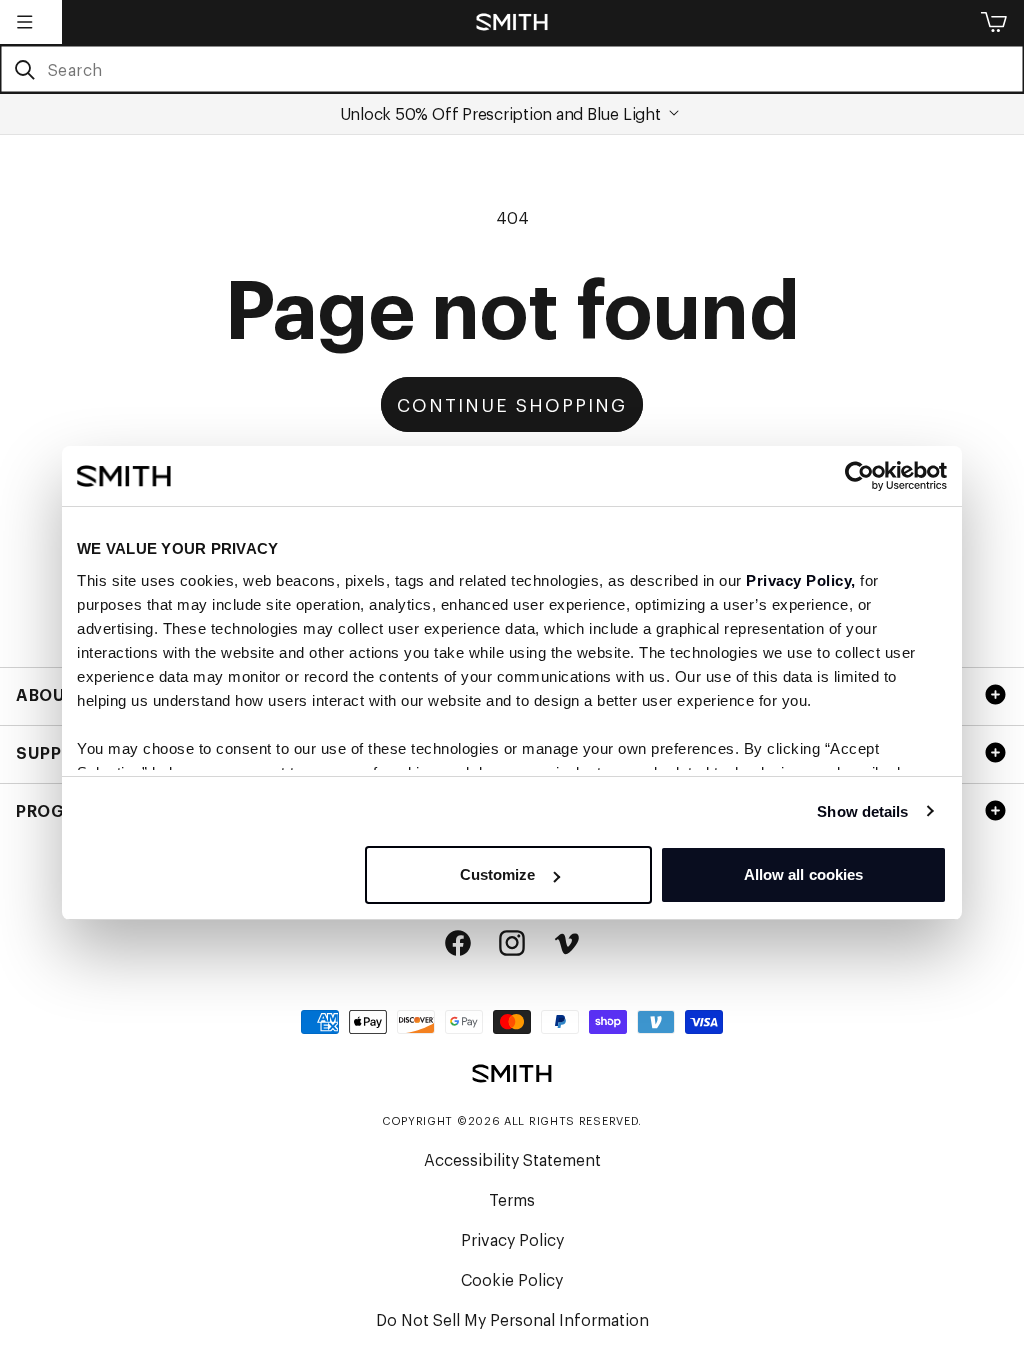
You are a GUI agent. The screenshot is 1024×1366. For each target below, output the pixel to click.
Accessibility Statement (512, 1159)
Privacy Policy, (801, 580)
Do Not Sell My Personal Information (512, 1319)
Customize (498, 874)
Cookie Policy (512, 1279)
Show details (862, 811)
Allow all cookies (804, 874)
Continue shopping (512, 404)
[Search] (24, 70)
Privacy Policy (512, 1239)
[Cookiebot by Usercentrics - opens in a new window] (859, 476)
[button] (25, 22)
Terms (512, 1199)
